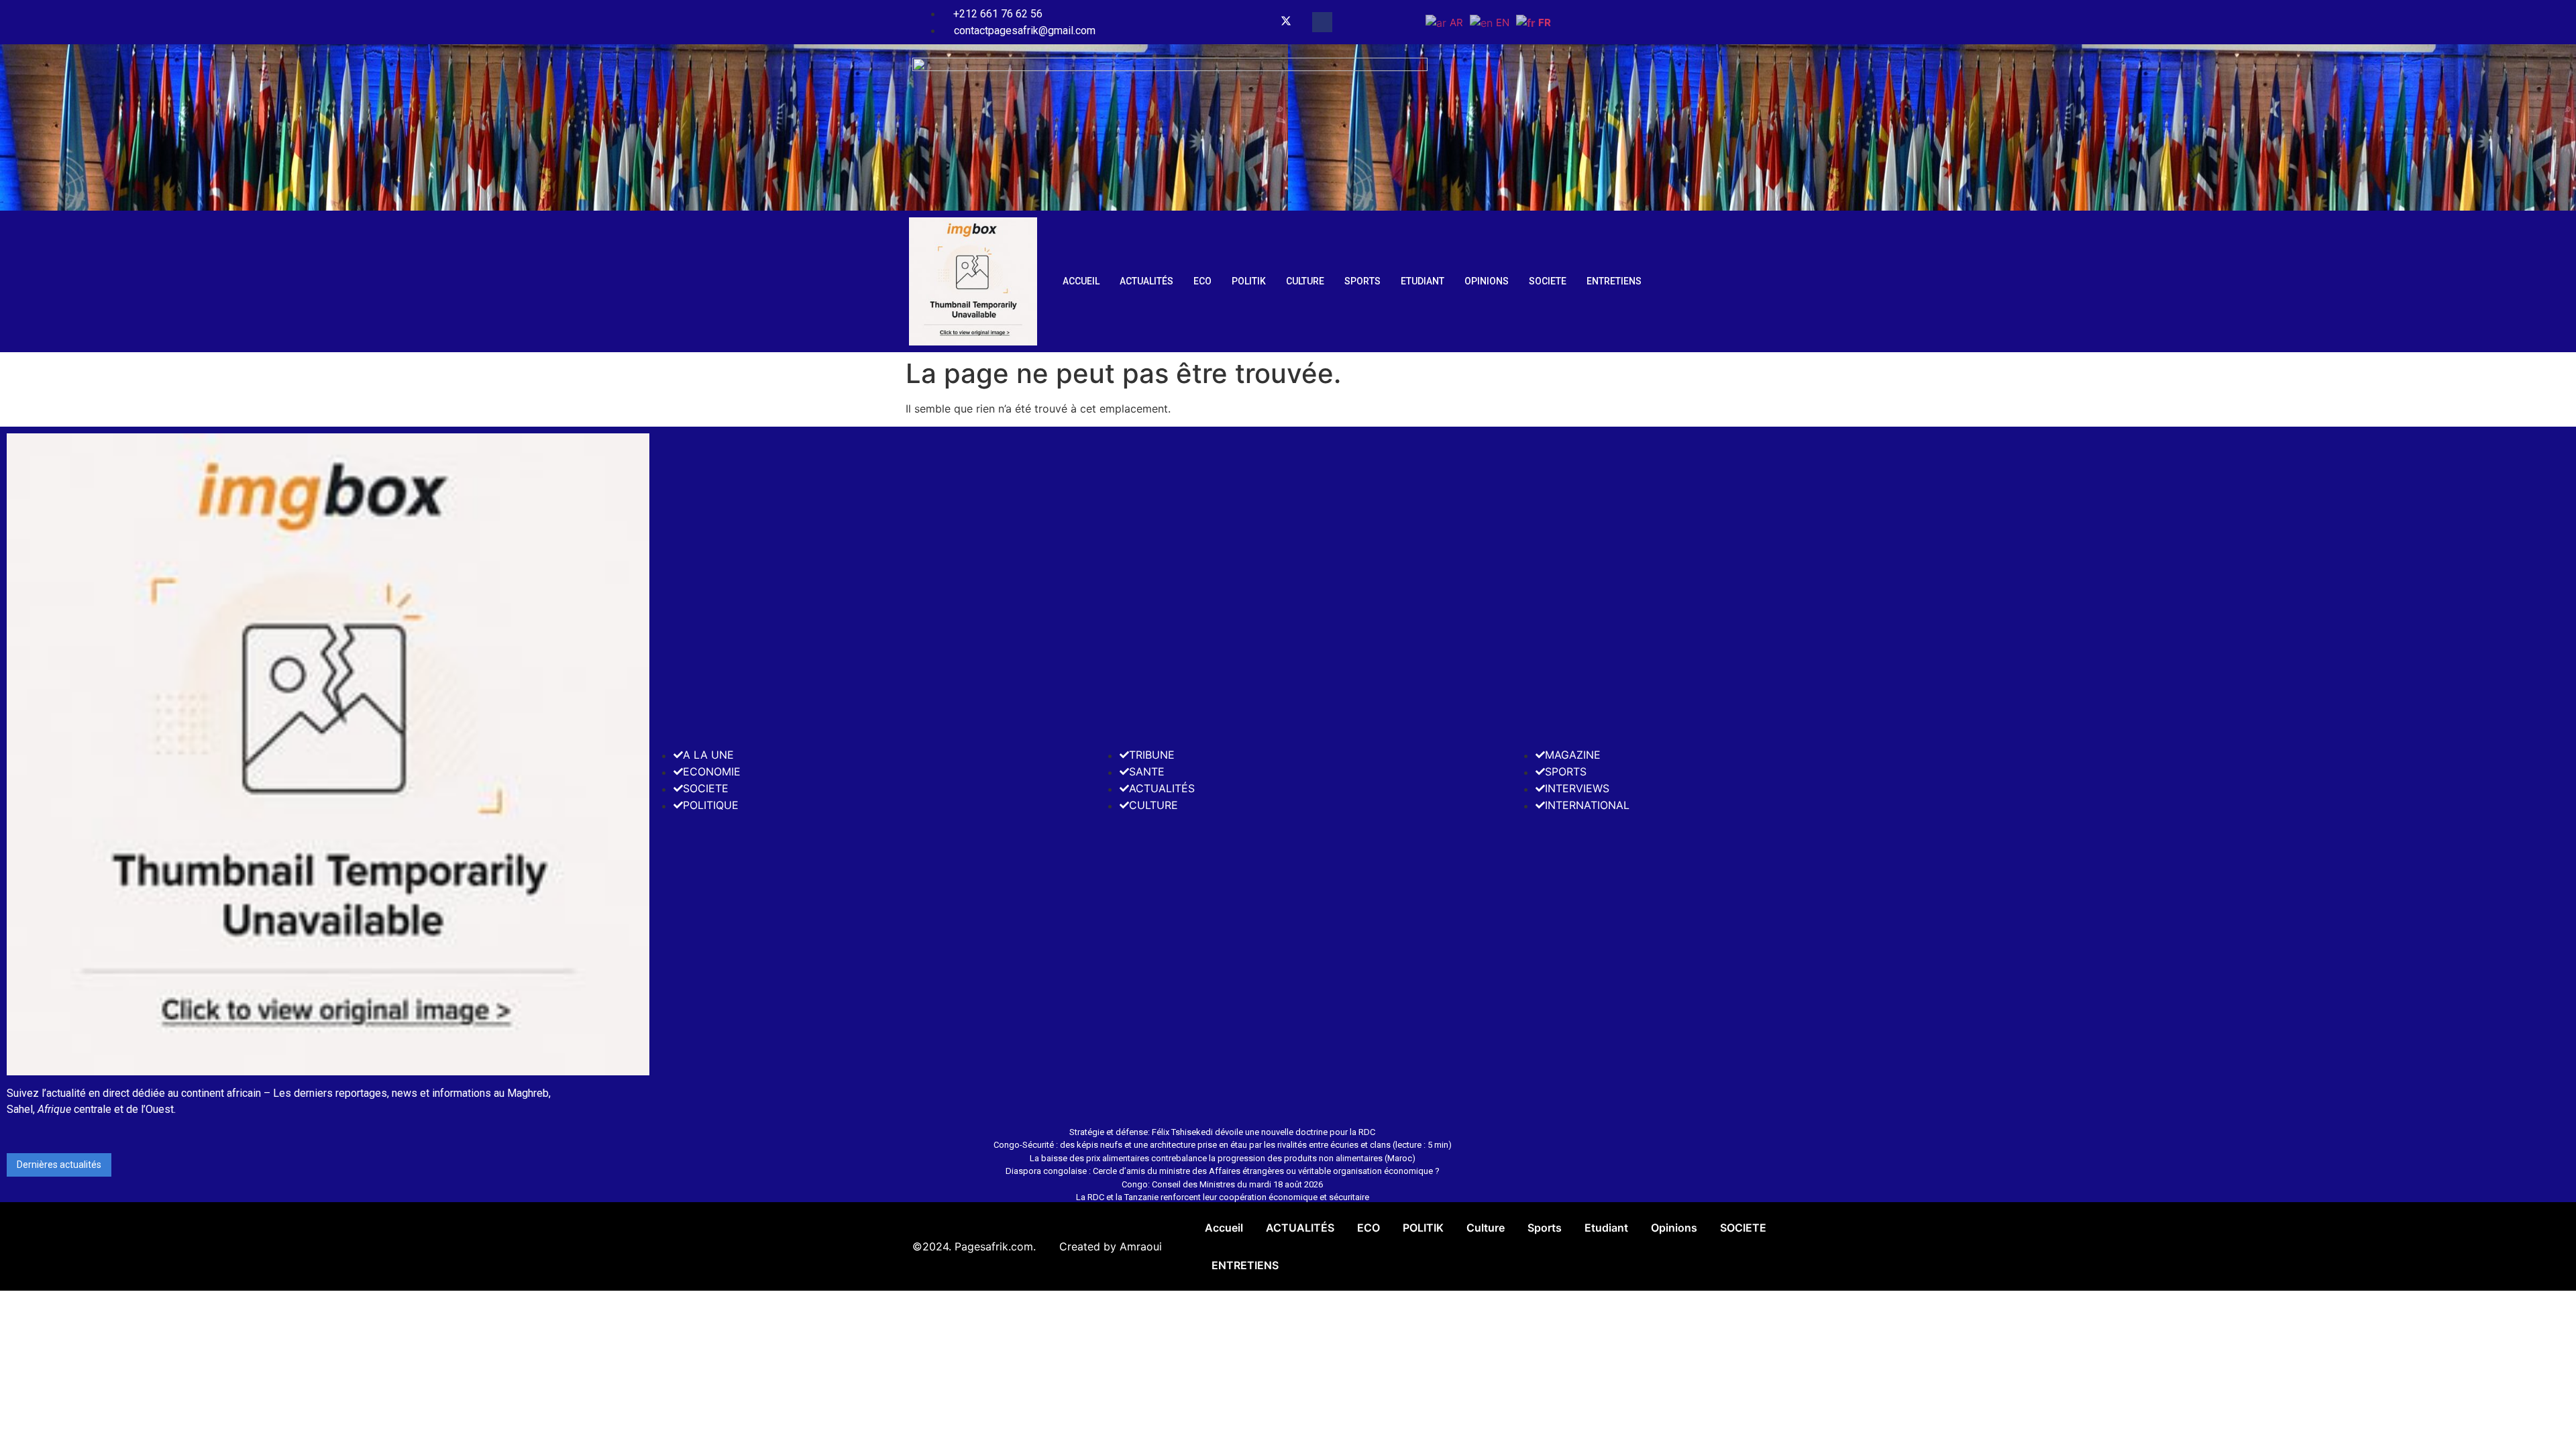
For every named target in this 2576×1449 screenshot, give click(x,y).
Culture (1305, 281)
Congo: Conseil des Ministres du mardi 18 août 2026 (1222, 1184)
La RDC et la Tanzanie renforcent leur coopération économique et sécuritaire (1223, 1197)
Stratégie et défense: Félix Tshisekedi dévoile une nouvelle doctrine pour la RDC (1222, 1132)
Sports (1362, 281)
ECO (1202, 281)
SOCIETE (1548, 281)
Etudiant (1423, 281)
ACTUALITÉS (1146, 281)
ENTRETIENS (1614, 281)
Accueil (1081, 281)
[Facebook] (1254, 22)
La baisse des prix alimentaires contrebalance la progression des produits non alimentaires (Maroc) (1223, 1158)
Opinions (1487, 281)
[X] (1286, 22)
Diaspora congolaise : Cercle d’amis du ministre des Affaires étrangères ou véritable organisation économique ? (1223, 1171)
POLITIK (1249, 281)
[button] (1322, 22)
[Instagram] (1269, 22)
